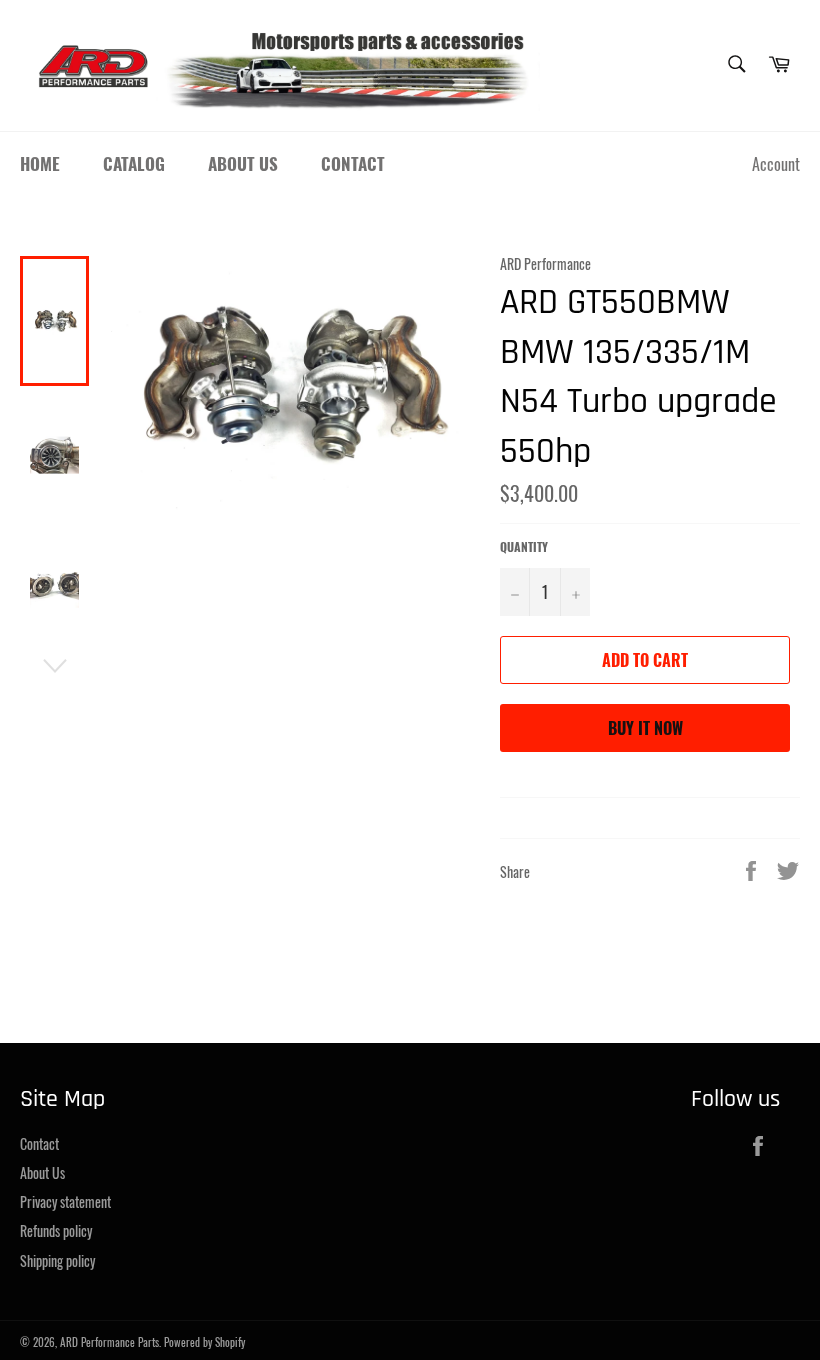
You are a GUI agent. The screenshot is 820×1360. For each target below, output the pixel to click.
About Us (243, 163)
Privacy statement (65, 1201)
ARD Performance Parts (109, 1342)
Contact (353, 163)
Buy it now (645, 728)
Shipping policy (57, 1260)
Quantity (524, 547)
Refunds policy (56, 1230)
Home (40, 163)
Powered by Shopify (204, 1342)
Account (776, 164)
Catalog (134, 163)
